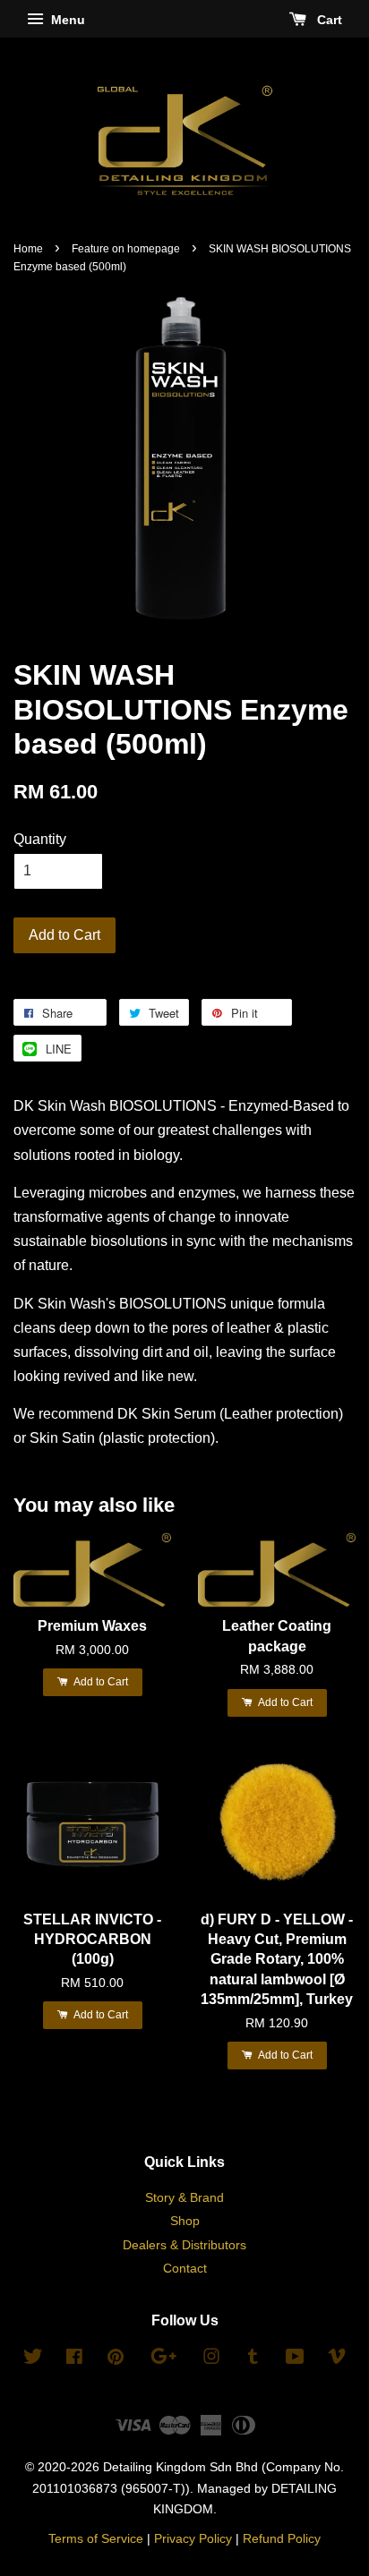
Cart (328, 20)
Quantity (40, 839)
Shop (185, 2221)
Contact (185, 2269)
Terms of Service (96, 2539)
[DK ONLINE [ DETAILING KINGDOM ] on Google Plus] (163, 2360)
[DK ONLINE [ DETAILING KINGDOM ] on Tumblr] (253, 2360)
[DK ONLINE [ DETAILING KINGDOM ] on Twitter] (33, 2360)
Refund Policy (282, 2539)
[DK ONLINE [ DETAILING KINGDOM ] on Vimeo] (337, 2360)
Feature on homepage (126, 249)
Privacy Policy (193, 2539)
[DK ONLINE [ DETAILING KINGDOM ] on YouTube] (295, 2360)
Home (28, 249)
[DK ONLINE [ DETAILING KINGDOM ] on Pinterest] (116, 2360)
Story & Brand (184, 2198)
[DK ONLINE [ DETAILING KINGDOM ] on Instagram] (211, 2360)
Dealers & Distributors (184, 2245)
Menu (66, 20)
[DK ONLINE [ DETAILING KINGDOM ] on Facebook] (74, 2360)
